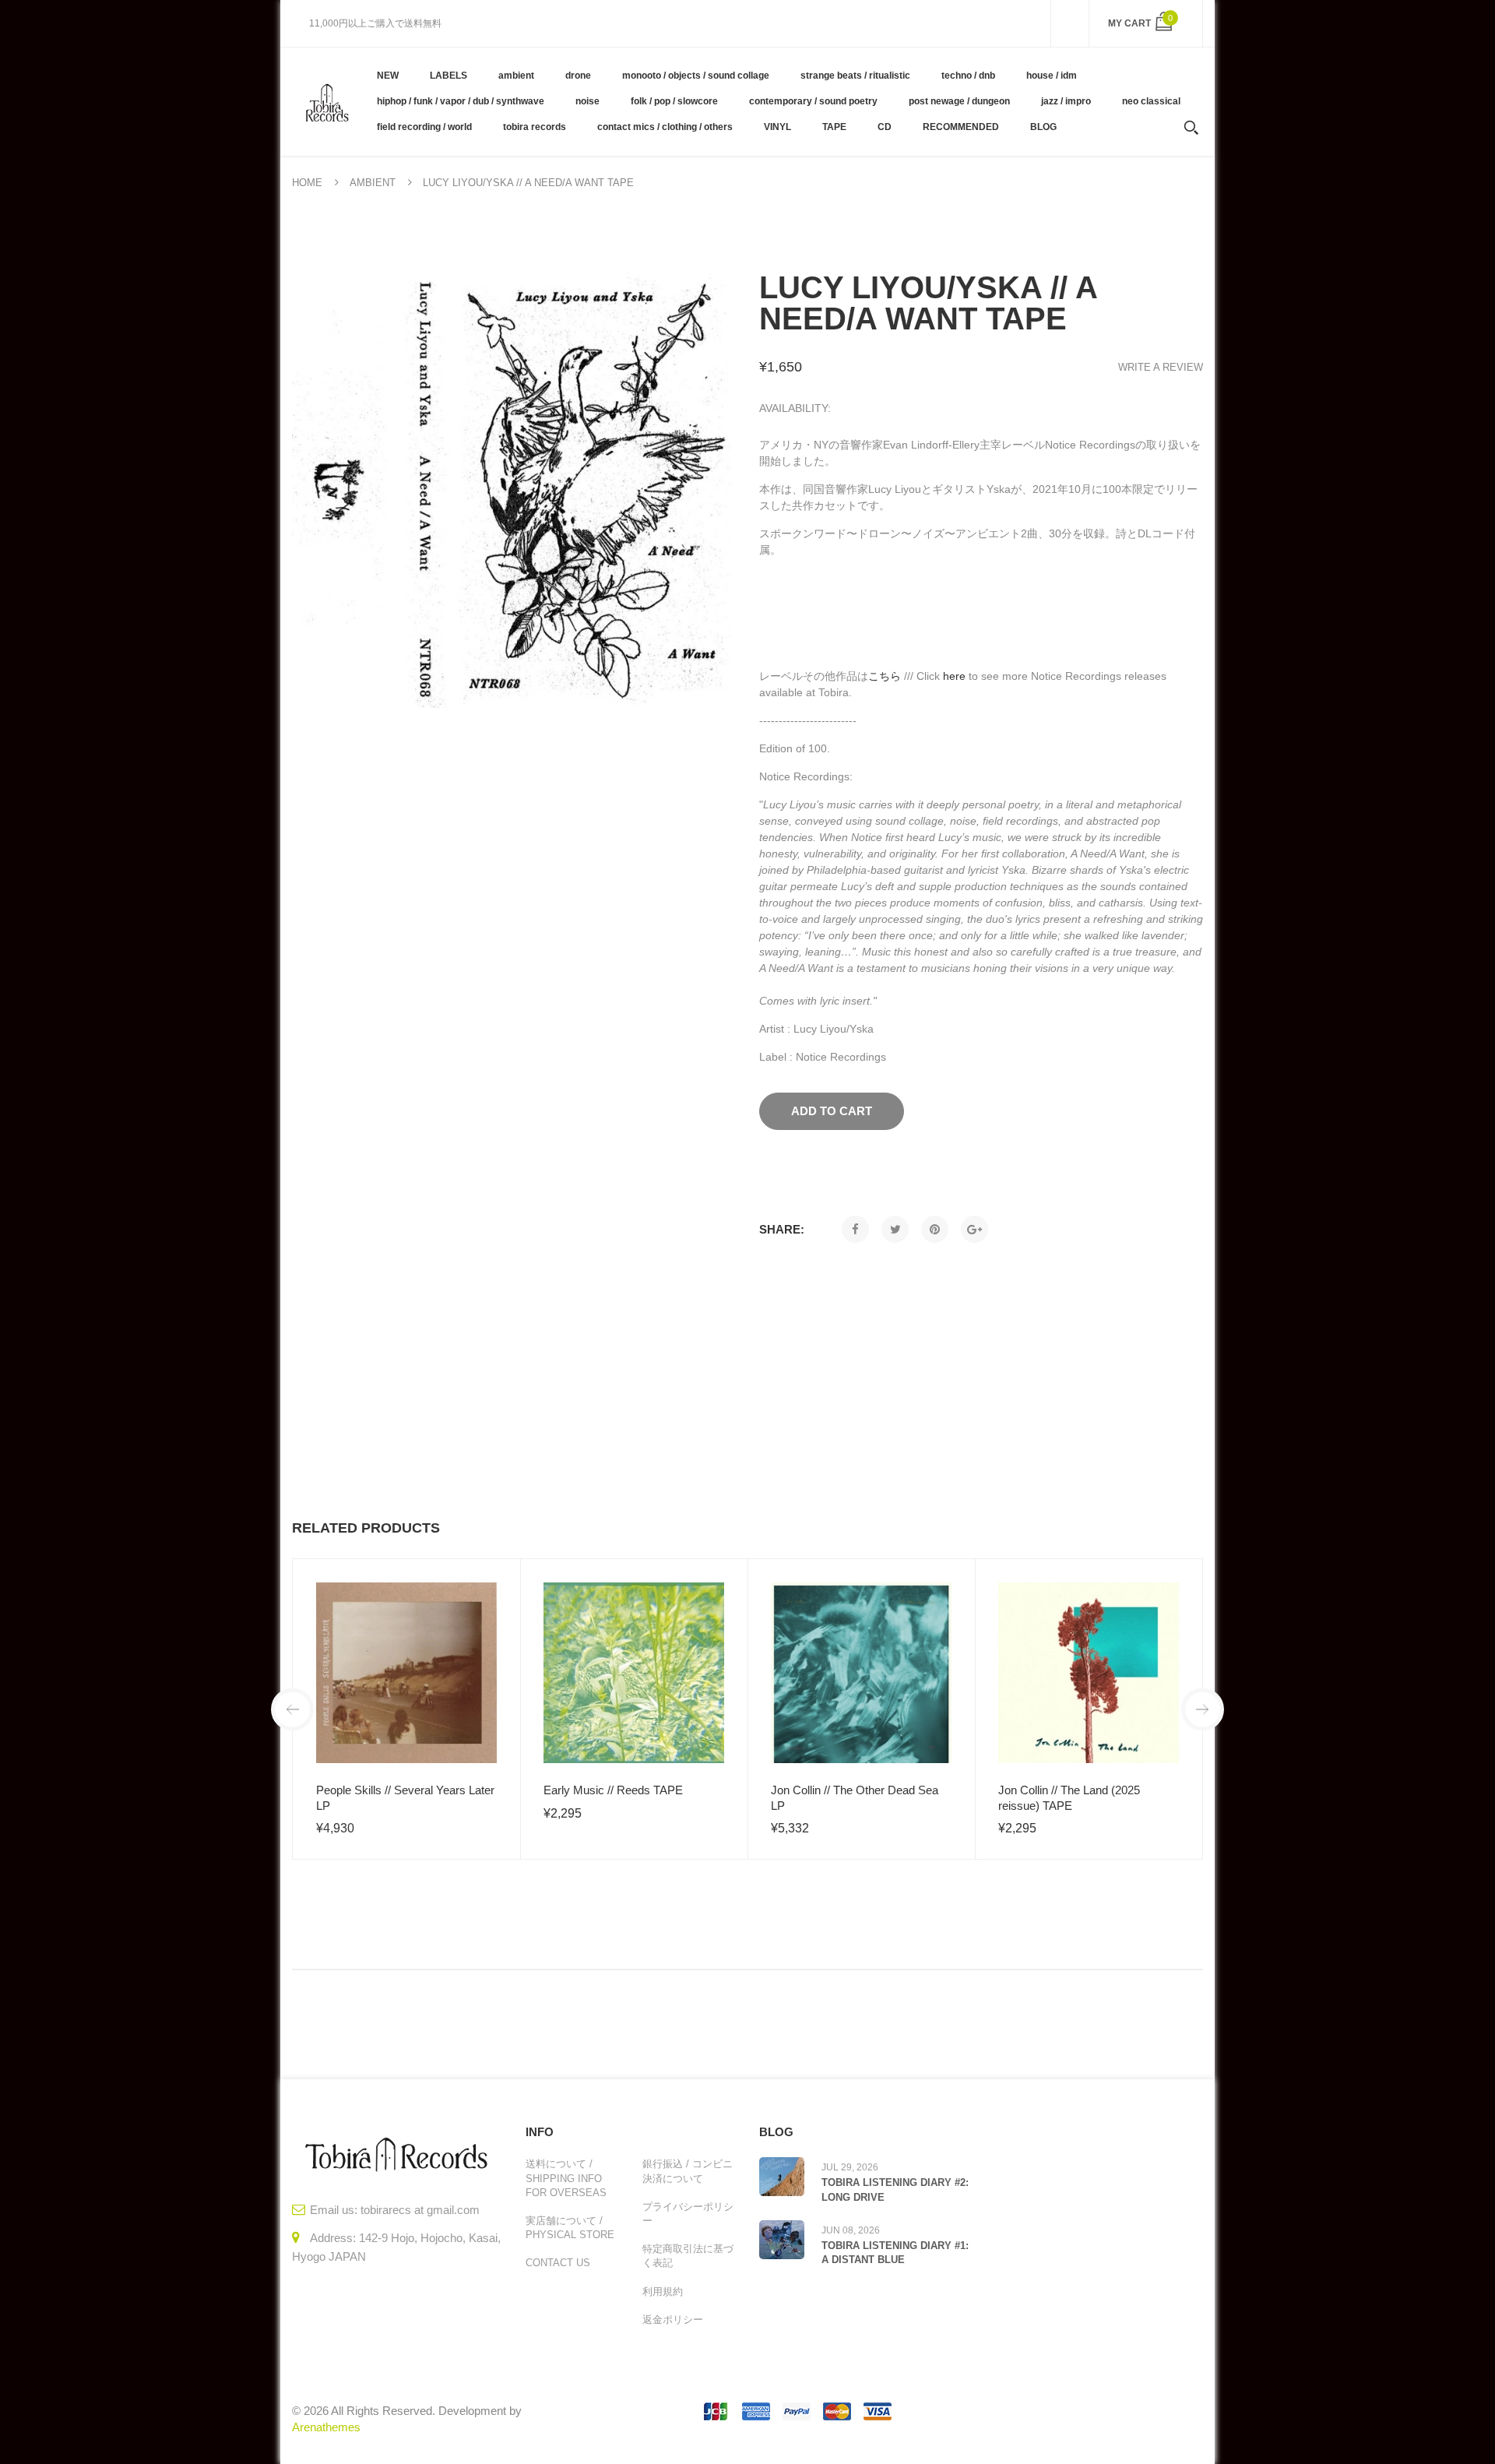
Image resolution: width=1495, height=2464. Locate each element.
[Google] (974, 1229)
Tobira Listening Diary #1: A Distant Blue (895, 2253)
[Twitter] (895, 1229)
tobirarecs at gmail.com (420, 2210)
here (954, 676)
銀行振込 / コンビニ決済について (688, 2171)
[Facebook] (855, 1229)
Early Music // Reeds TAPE (613, 1790)
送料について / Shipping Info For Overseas (566, 2178)
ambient (373, 183)
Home (307, 183)
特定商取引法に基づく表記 (688, 2256)
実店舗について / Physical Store (570, 2228)
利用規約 (663, 2292)
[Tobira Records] (327, 101)
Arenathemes (326, 2427)
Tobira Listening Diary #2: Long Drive (895, 2189)
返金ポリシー (673, 2320)
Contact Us (558, 2263)
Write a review (1161, 367)
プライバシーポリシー (688, 2214)
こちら (885, 676)
